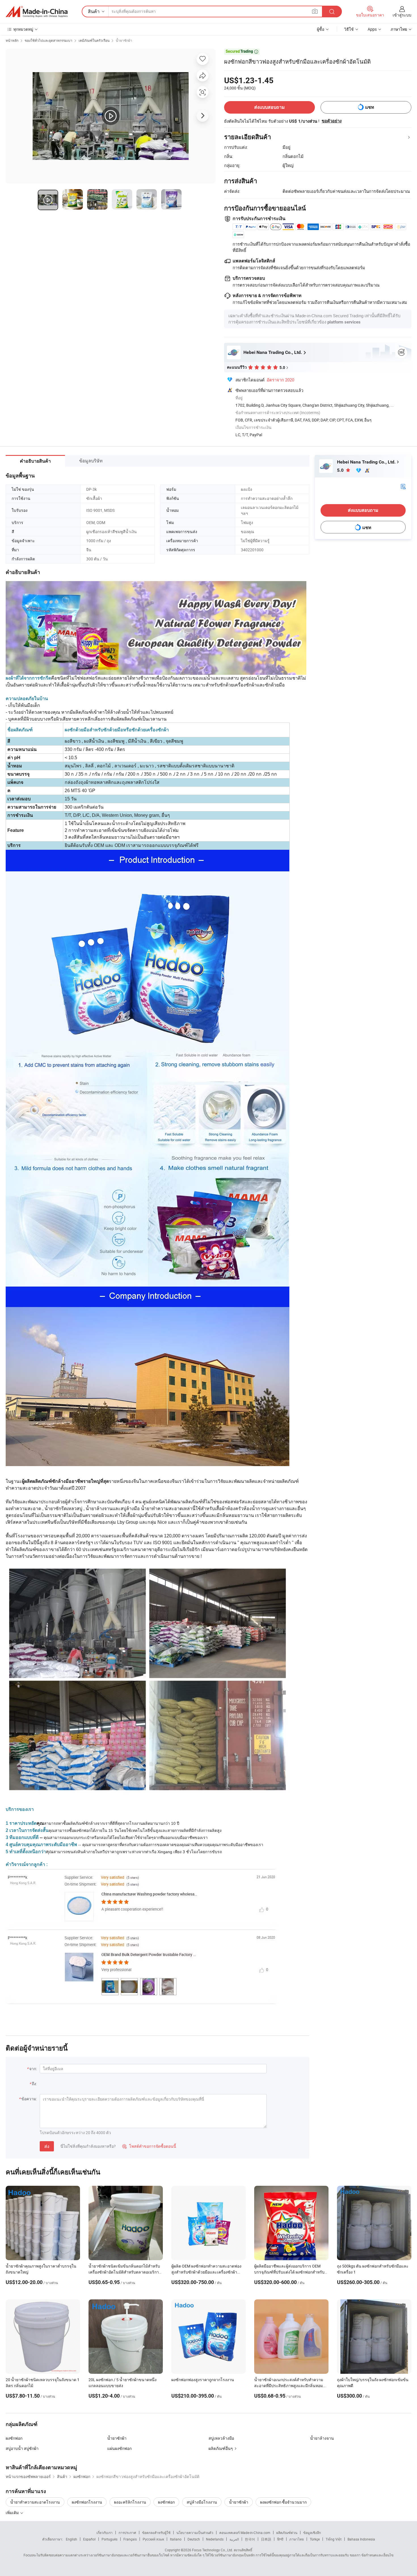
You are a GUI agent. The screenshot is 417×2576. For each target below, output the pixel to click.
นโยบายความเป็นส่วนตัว (195, 2533)
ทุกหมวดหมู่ (23, 29)
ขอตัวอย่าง (332, 121)
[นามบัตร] (403, 486)
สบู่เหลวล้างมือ (221, 2438)
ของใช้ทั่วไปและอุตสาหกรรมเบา (49, 40)
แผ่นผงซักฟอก (119, 2448)
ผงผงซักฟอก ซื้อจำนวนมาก (283, 2502)
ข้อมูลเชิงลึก (312, 2533)
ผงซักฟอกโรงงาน (87, 2502)
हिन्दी (280, 2539)
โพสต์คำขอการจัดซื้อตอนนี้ (149, 2146)
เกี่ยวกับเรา (105, 2533)
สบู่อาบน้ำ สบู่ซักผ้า (22, 2448)
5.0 (341, 470)
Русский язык (153, 2539)
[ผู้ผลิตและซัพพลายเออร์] (37, 12)
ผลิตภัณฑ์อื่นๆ (221, 2448)
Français (130, 2539)
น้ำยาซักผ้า (124, 40)
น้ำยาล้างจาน (322, 2438)
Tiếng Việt (334, 2539)
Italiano (176, 2539)
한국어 (250, 2539)
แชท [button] (370, 107)
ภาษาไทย (297, 2539)
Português (109, 2539)
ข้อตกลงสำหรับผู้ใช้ (156, 2533)
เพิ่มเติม (13, 2513)
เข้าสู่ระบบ (402, 15)
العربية (234, 2539)
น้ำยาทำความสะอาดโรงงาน (35, 2502)
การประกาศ (127, 2533)
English (71, 2539)
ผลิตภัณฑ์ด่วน (287, 2533)
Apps (372, 29)
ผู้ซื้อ (321, 29)
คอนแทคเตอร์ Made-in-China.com (245, 2533)
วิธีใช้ (349, 29)
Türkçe (315, 2539)
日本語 (266, 2539)
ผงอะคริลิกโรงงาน (130, 2502)
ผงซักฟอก (14, 2438)
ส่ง (47, 2146)
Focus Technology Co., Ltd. (212, 2550)
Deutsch (194, 2539)
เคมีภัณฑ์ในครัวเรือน (94, 40)
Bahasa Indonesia (361, 2539)
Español (89, 2539)
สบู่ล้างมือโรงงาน (202, 2502)
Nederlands (215, 2539)
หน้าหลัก (12, 40)
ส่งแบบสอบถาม (269, 107)
